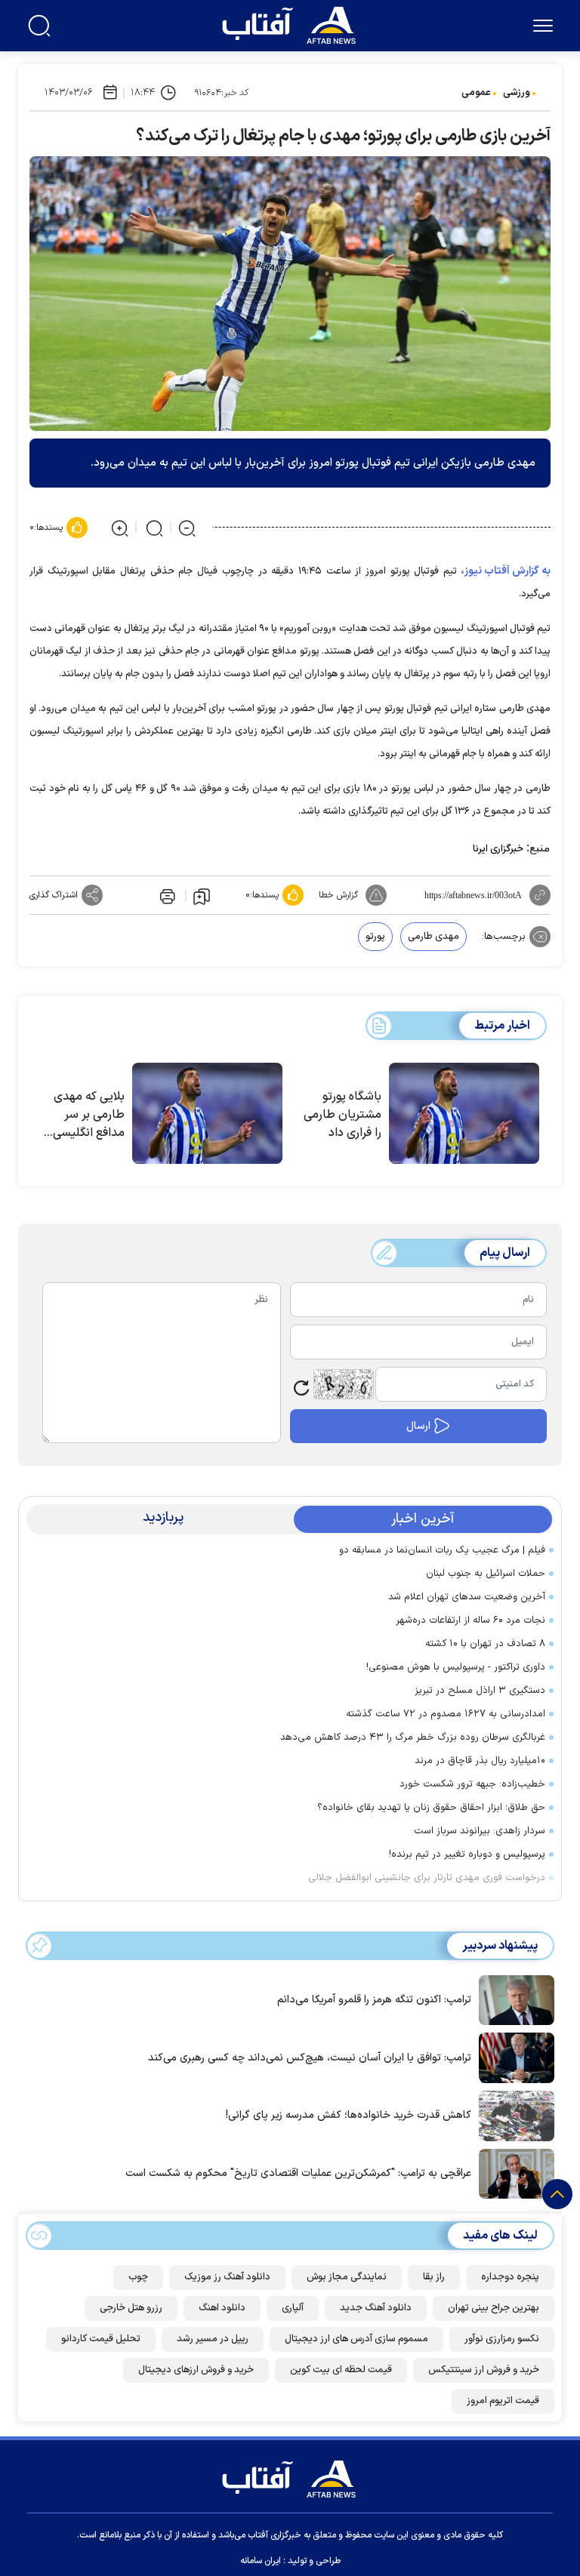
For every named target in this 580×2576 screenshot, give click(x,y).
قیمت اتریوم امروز (503, 2401)
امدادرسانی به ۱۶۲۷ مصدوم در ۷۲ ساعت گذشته (446, 1714)
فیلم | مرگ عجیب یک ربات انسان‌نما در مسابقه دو (442, 1550)
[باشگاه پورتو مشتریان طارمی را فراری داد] (464, 1113)
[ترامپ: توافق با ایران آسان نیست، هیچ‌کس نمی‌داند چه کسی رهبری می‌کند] (513, 2057)
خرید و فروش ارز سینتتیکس (484, 2370)
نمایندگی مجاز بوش (347, 2277)
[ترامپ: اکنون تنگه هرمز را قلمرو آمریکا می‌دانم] (513, 1999)
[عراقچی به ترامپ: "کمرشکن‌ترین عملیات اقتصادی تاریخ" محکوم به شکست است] (513, 2172)
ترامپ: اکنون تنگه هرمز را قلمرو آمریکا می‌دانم (374, 2000)
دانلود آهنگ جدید (376, 2308)
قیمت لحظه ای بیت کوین (341, 2370)
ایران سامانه (261, 2561)
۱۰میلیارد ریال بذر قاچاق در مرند (480, 1761)
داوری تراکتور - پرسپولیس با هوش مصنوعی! (456, 1667)
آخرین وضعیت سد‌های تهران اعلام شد (467, 1597)
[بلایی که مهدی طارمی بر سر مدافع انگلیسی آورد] (207, 1113)
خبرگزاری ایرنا (498, 849)
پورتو (375, 937)
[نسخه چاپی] (166, 895)
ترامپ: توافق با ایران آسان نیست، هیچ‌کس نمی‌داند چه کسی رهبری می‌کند (310, 2058)
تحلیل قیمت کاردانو (101, 2339)
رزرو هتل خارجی (131, 2308)
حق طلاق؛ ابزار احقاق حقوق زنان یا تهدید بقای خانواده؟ (431, 1808)
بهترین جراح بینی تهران (494, 2308)
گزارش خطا (338, 895)
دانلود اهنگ (222, 2308)
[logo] (292, 23)
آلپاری (293, 2308)
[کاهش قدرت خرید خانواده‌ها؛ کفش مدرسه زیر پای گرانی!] (513, 2115)
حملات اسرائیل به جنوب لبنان (486, 1574)
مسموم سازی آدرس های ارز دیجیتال (356, 2339)
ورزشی (517, 93)
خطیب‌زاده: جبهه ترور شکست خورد (472, 1784)
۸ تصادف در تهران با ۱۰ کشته (485, 1644)
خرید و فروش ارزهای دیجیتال (196, 2370)
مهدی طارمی (433, 937)
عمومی (476, 93)
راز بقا (434, 2277)
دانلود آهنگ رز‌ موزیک (227, 2277)
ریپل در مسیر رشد (213, 2339)
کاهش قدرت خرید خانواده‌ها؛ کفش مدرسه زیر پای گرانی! (349, 2115)
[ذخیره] (202, 896)
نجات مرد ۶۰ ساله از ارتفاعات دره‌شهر (470, 1620)
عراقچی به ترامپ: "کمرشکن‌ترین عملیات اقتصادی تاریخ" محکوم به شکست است (298, 2173)
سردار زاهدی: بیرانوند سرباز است (480, 1831)
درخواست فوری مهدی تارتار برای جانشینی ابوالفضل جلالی (427, 1878)
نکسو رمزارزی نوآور (502, 2339)
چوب (138, 2277)
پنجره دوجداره (510, 2277)
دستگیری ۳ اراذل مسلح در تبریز (480, 1691)
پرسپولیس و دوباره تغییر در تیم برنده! (467, 1854)
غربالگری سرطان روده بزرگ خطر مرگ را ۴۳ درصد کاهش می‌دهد (413, 1737)
